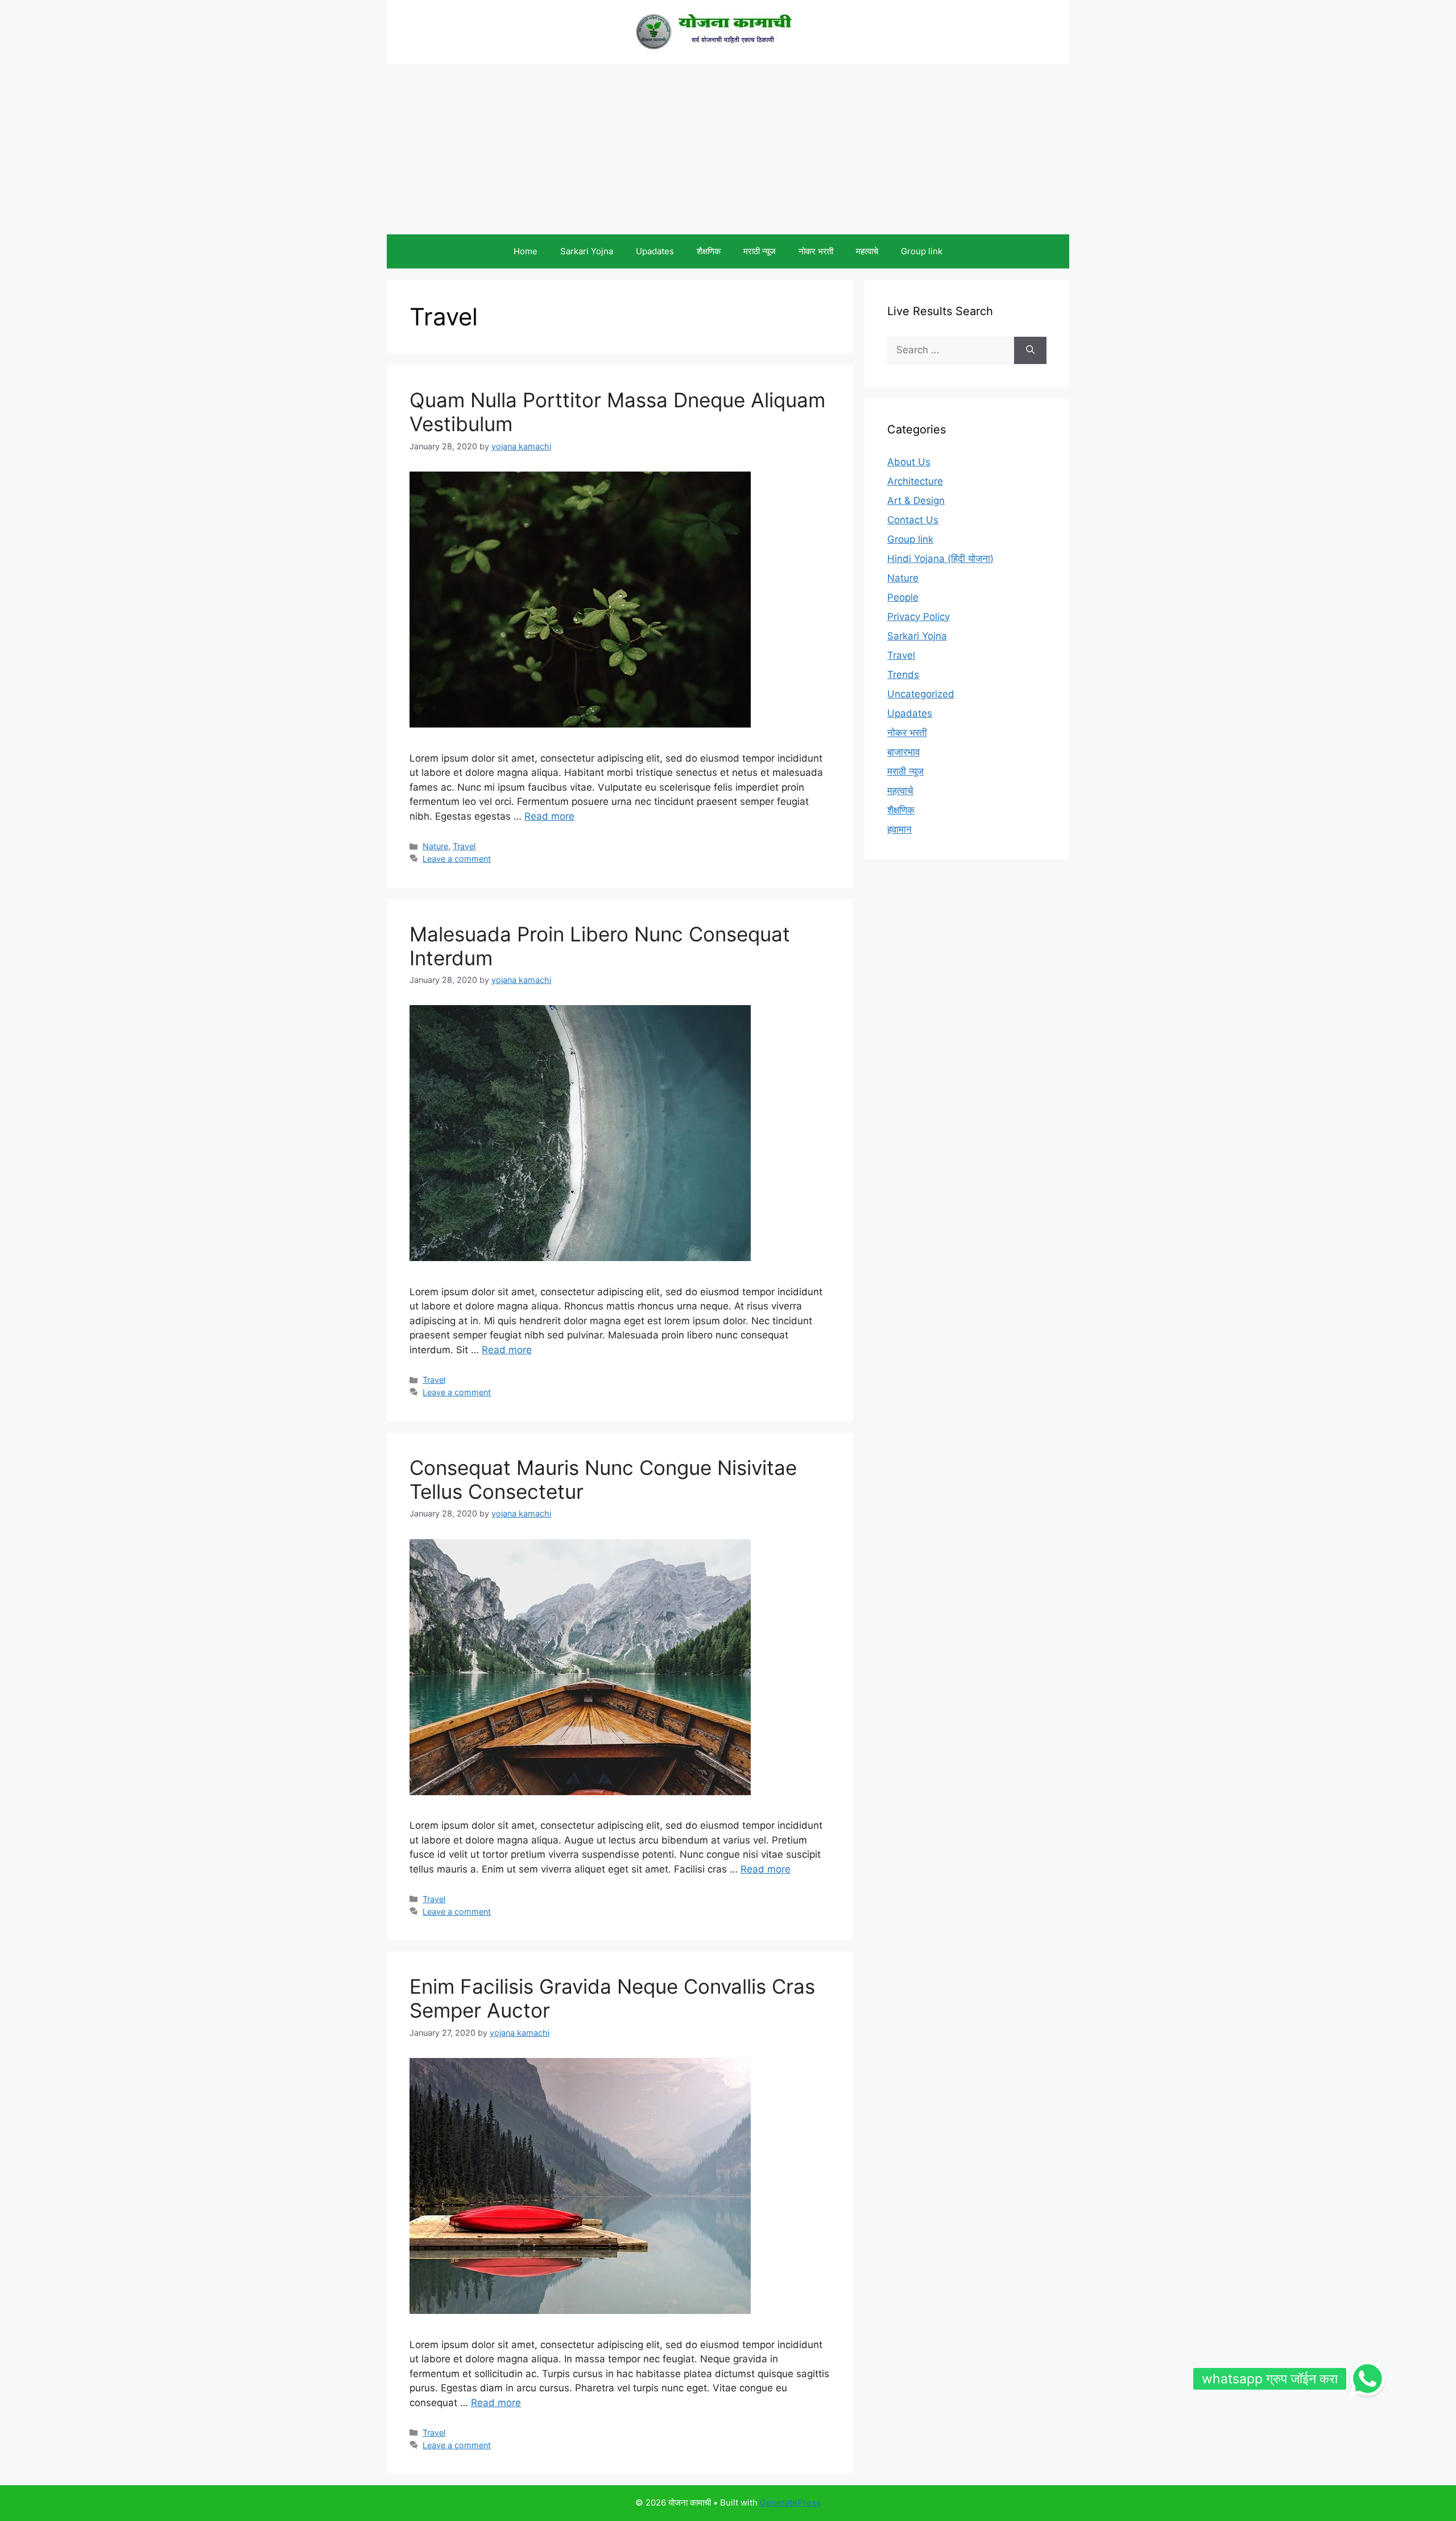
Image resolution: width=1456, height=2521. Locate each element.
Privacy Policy (919, 617)
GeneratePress (790, 2503)
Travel (464, 846)
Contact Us (913, 520)
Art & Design (916, 501)
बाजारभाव (903, 752)
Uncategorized (921, 694)
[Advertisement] (728, 149)
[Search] (1030, 350)
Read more (549, 816)
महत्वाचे (867, 251)
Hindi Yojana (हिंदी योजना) (940, 559)
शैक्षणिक (709, 251)
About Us (909, 462)
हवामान (899, 829)
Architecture (915, 481)
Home (526, 251)
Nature (435, 846)
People (903, 597)
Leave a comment (457, 859)
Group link (922, 251)
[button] (1367, 2379)
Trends (903, 675)
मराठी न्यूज (760, 251)
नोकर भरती (816, 251)
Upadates (655, 251)
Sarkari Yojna (587, 251)
